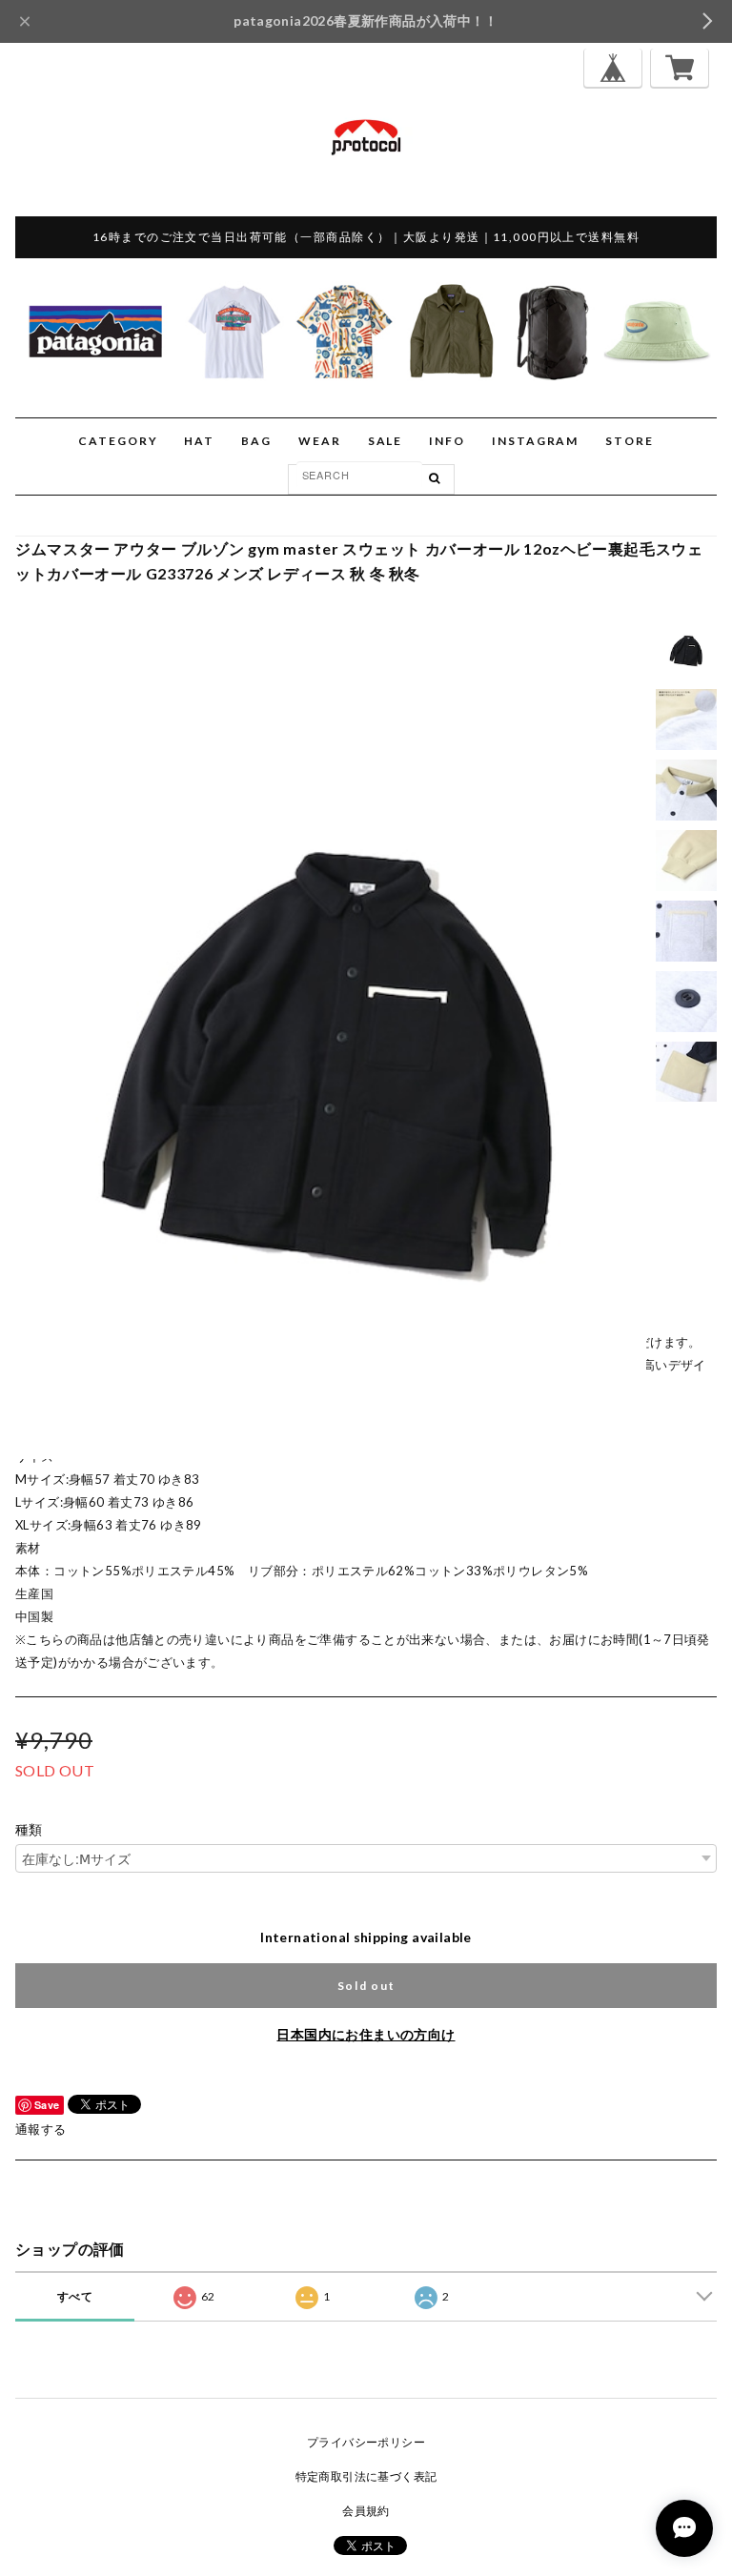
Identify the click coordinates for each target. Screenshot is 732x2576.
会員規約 (366, 2511)
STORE (630, 441)
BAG (256, 441)
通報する (41, 2129)
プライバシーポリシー (366, 2442)
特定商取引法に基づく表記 (366, 2476)
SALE (386, 441)
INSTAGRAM (535, 441)
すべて (75, 2296)
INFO (447, 441)
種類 (29, 1830)
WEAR (320, 441)
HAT (199, 441)
